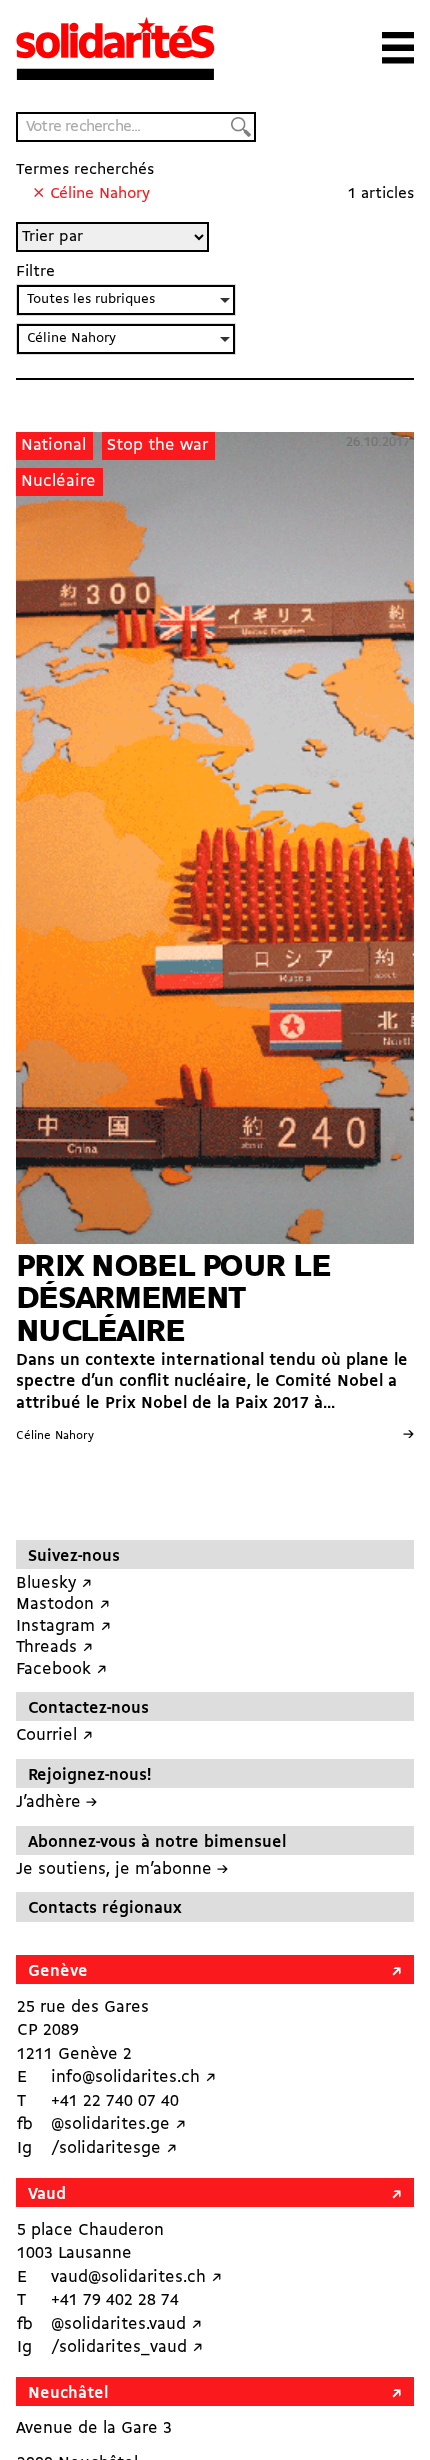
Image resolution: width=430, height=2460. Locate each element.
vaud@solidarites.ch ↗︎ (136, 2277)
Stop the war (157, 445)
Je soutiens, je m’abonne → (122, 1869)
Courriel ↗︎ (54, 1735)
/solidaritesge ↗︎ (114, 2148)
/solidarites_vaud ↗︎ (127, 2347)
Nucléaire (58, 481)
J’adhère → (56, 1802)
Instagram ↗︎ (63, 1626)
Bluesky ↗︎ (54, 1583)
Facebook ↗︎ (61, 1669)
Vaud (47, 2194)
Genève (58, 1971)
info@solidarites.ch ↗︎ (133, 2077)
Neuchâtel (68, 2393)
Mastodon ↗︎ (63, 1604)
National (53, 445)
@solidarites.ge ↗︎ (118, 2124)
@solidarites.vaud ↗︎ (126, 2324)
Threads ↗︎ (54, 1647)
